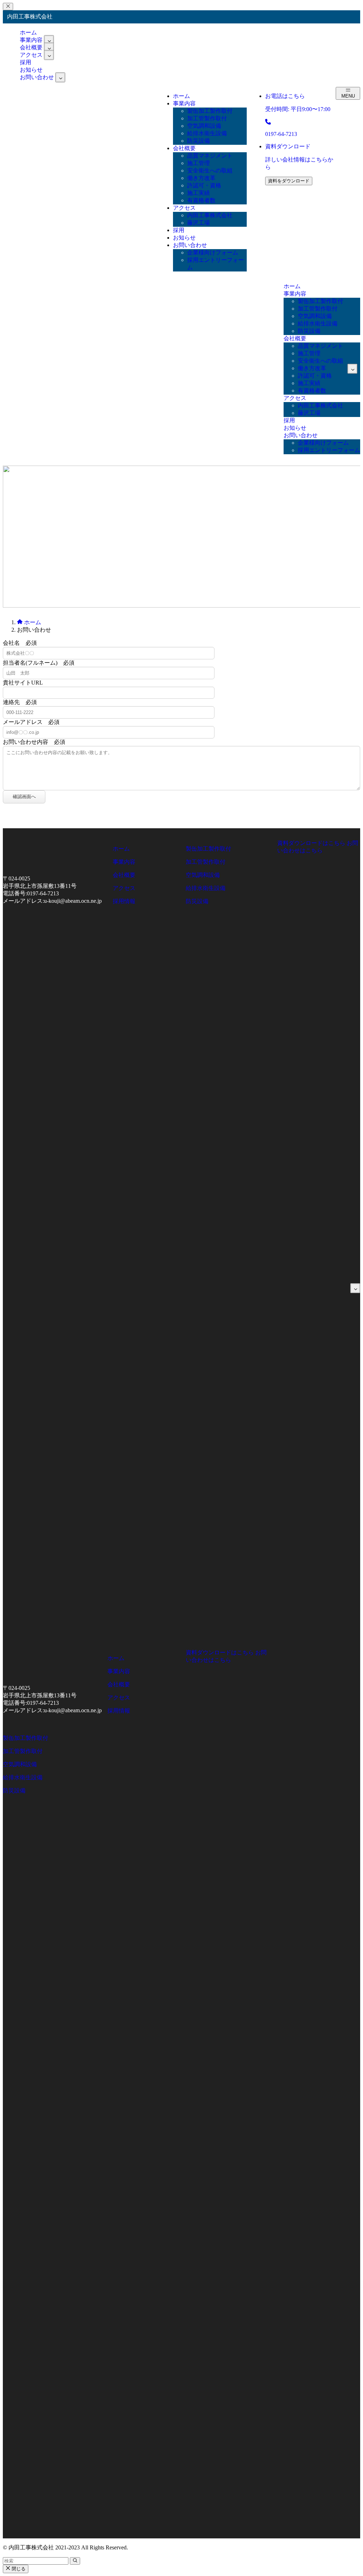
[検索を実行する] (75, 2561)
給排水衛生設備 (206, 888)
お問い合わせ (37, 77)
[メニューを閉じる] (8, 7)
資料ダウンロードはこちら (311, 843)
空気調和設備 (203, 875)
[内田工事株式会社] (143, 196)
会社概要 (124, 875)
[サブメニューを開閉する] (49, 40)
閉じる (18, 2569)
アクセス (31, 55)
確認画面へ (24, 797)
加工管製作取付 (206, 862)
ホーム (121, 849)
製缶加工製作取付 (208, 849)
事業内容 (124, 862)
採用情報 (124, 901)
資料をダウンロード (289, 181)
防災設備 (197, 901)
